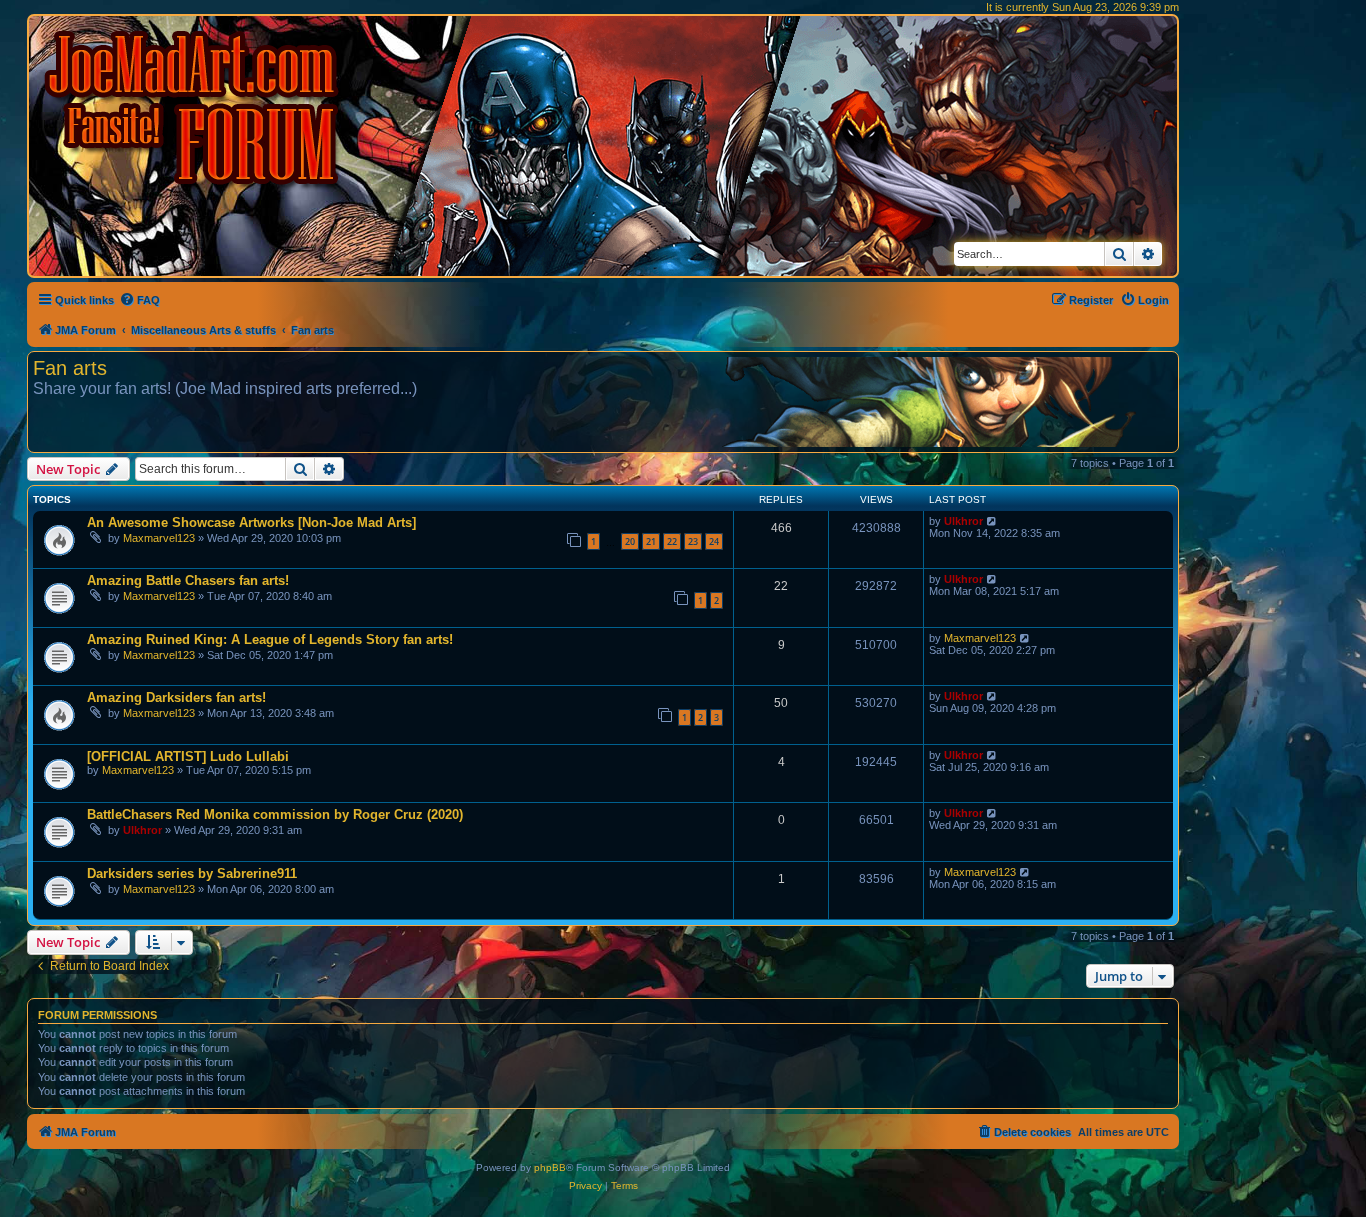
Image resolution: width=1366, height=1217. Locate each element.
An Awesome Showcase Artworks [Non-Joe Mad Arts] (251, 522)
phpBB (550, 1167)
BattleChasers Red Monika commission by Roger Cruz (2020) (275, 814)
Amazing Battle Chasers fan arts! (188, 580)
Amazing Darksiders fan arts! (176, 697)
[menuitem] (139, 300)
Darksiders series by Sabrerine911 (192, 873)
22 (672, 541)
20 (630, 541)
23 (693, 541)
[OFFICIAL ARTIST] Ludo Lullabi (188, 756)
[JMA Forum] (195, 107)
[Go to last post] (992, 521)
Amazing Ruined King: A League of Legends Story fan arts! (270, 639)
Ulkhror (963, 521)
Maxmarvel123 (159, 538)
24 (714, 541)
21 (651, 541)
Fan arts (70, 368)
